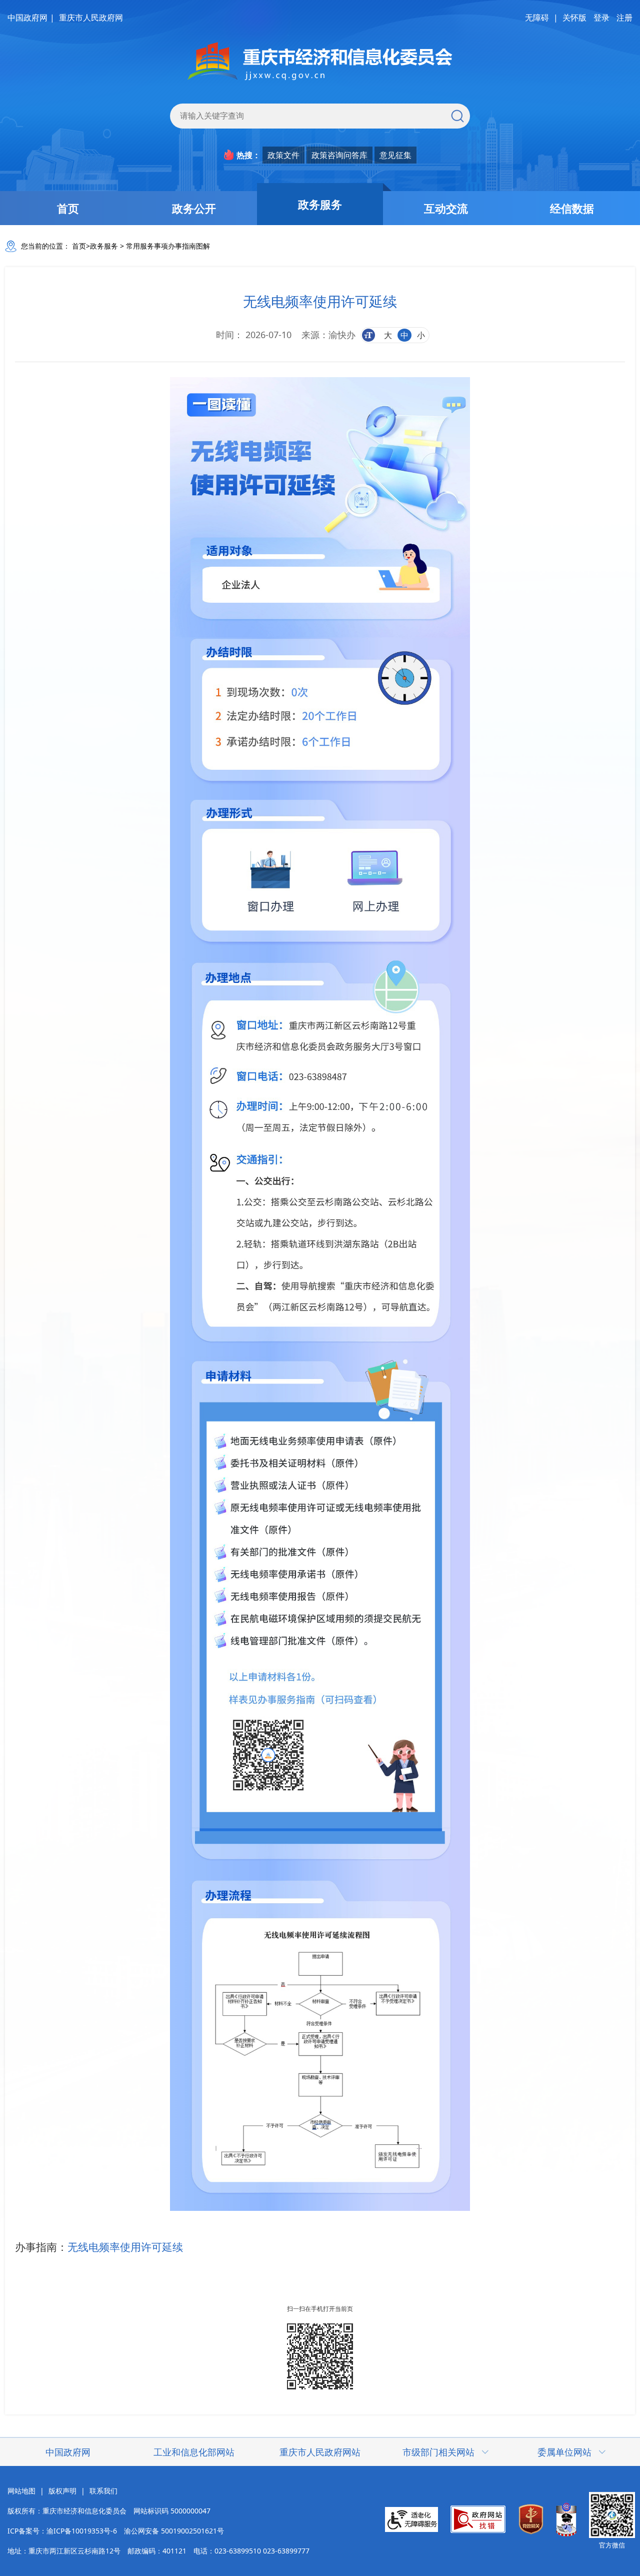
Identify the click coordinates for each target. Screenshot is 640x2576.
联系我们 (103, 2491)
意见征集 (395, 155)
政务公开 (194, 208)
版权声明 (62, 2491)
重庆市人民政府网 (91, 18)
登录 (601, 18)
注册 (624, 18)
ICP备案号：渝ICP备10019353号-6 (62, 2531)
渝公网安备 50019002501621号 (174, 2531)
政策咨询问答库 (339, 155)
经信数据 (572, 208)
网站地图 (21, 2491)
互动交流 (446, 208)
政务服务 (320, 204)
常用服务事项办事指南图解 (168, 246)
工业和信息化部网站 (194, 2452)
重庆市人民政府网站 (320, 2452)
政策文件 (283, 155)
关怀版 (574, 18)
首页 (68, 208)
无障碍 (537, 18)
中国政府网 (27, 18)
